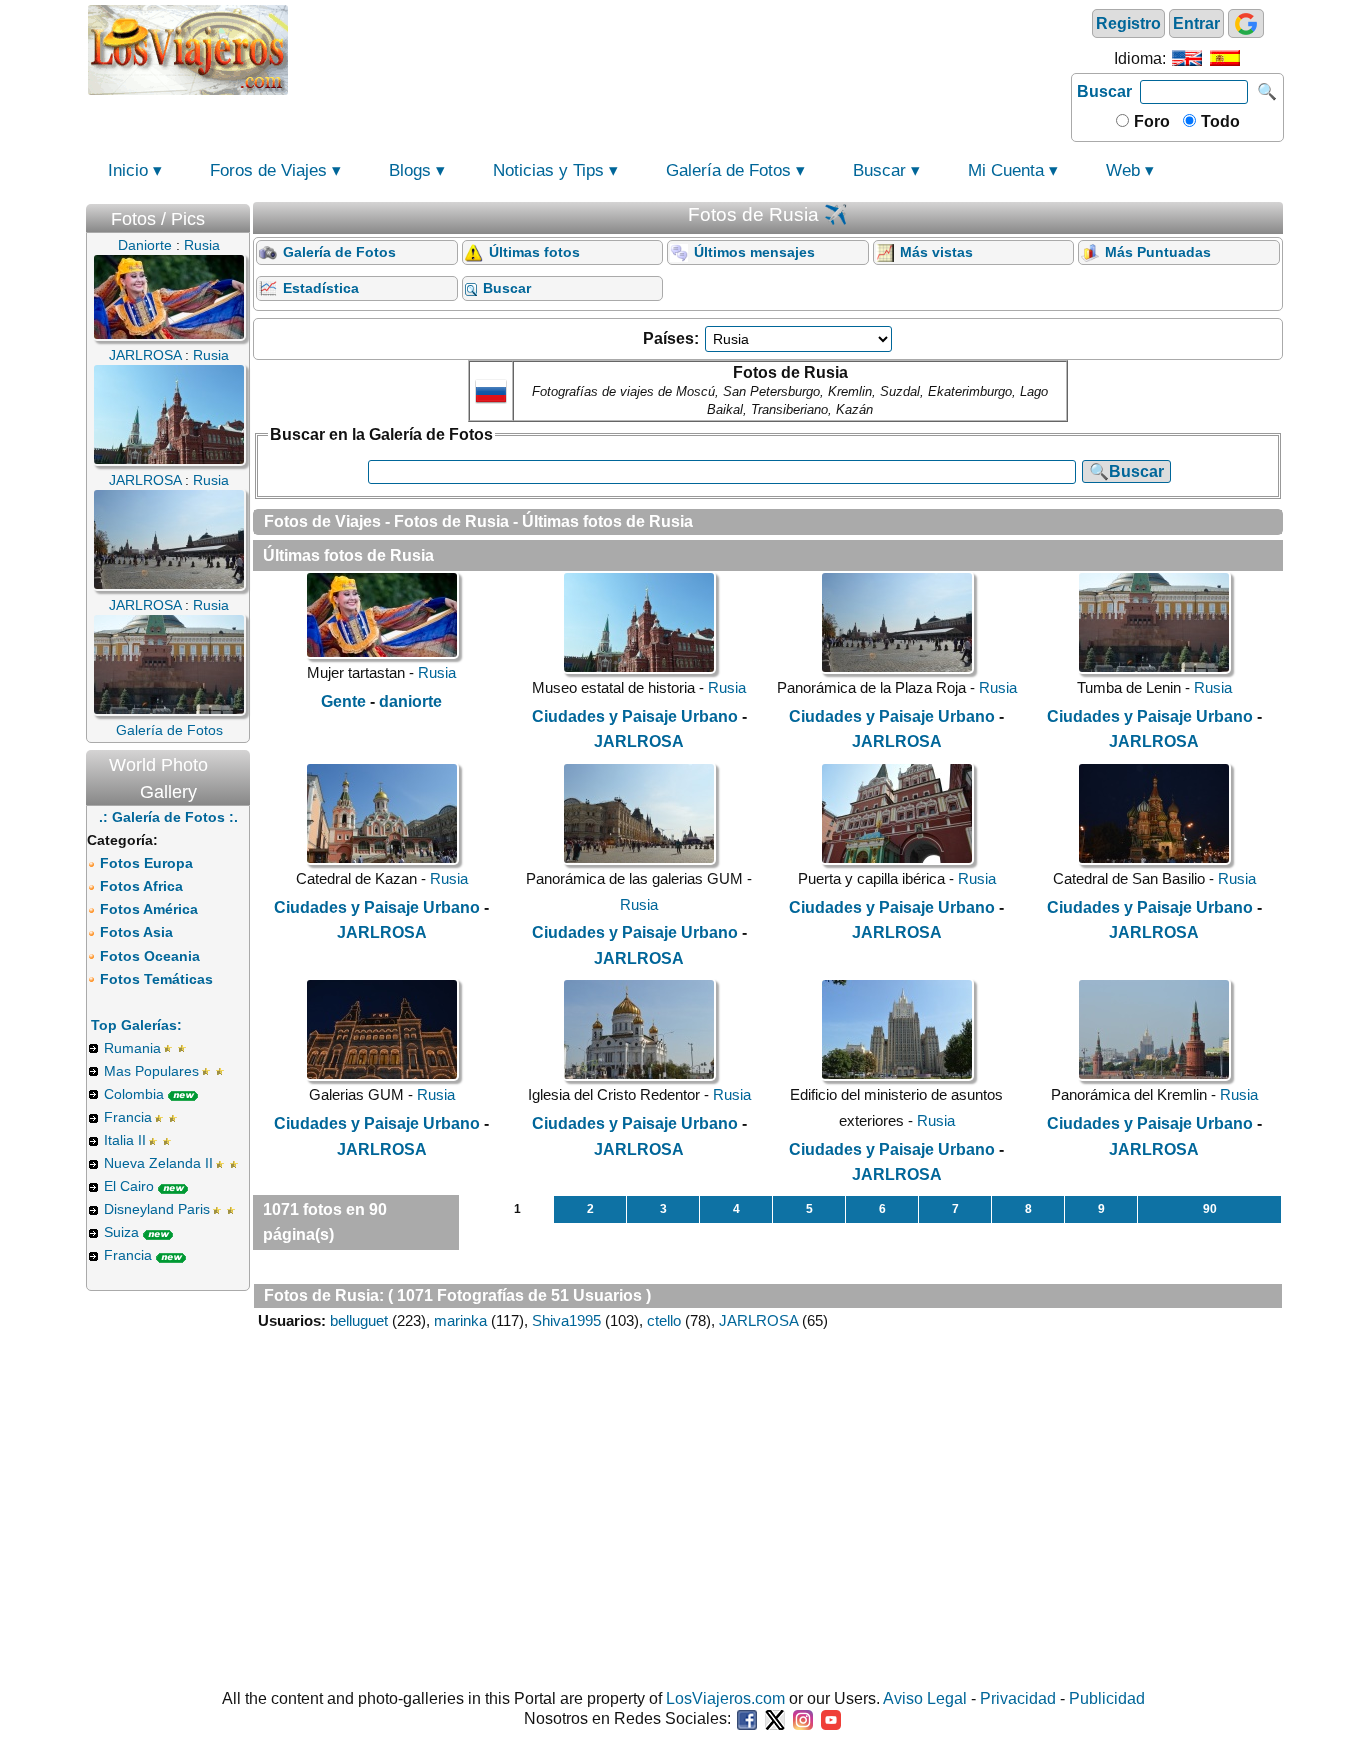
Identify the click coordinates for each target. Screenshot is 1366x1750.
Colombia (134, 1094)
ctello (664, 1320)
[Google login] (1246, 23)
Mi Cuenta (1006, 170)
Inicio (128, 170)
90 (1210, 1209)
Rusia (437, 672)
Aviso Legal (925, 1698)
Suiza (121, 1232)
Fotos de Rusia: (324, 1295)
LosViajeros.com (725, 1698)
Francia (128, 1117)
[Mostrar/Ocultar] (240, 214)
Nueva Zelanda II (158, 1163)
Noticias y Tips (548, 170)
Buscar (1104, 91)
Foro (1150, 121)
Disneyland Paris (157, 1209)
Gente (343, 701)
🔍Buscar (1126, 471)
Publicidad (1107, 1698)
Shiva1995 (566, 1320)
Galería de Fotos (728, 170)
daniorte (410, 701)
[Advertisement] (680, 48)
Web (1123, 170)
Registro (1128, 23)
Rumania (132, 1048)
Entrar (1196, 23)
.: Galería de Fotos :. (168, 817)
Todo (1218, 121)
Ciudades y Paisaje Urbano (635, 716)
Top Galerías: (136, 1025)
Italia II (125, 1140)
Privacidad (1018, 1698)
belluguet (359, 1320)
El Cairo (129, 1186)
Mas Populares (151, 1071)
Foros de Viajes (268, 170)
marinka (460, 1320)
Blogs (410, 170)
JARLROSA (639, 741)
